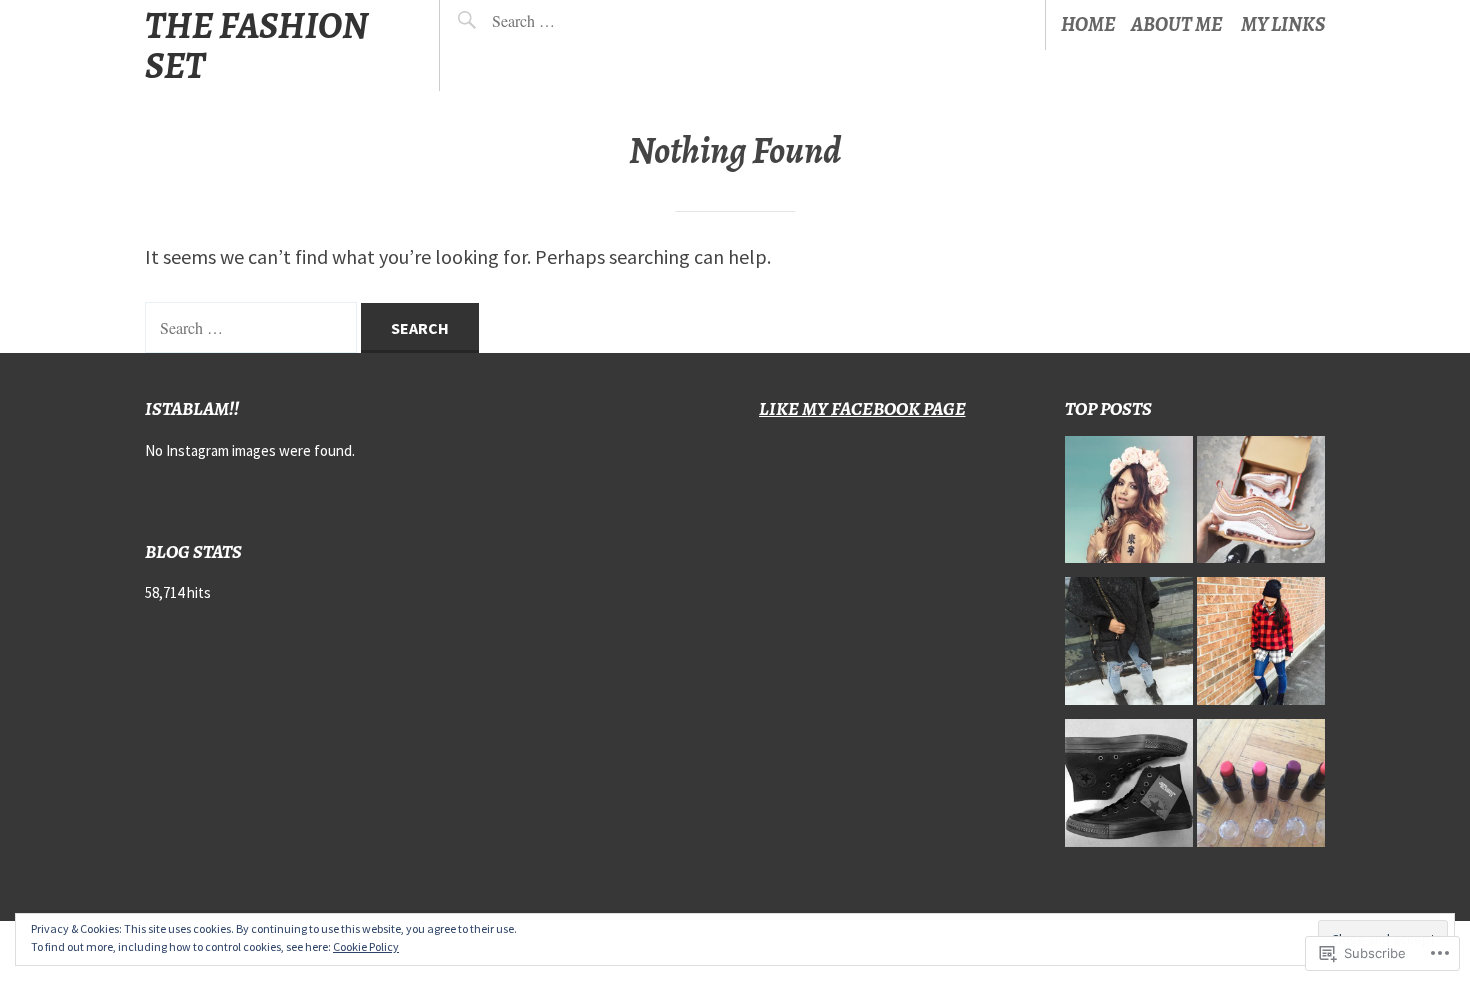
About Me (1177, 24)
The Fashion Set (256, 45)
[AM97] (1261, 505)
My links (1283, 24)
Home (1088, 24)
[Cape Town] (1129, 646)
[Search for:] (570, 20)
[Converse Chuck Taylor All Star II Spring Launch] (1129, 788)
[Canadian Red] (1261, 646)
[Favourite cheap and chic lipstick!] (1261, 788)
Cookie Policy (366, 946)
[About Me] (1129, 505)
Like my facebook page (862, 408)
